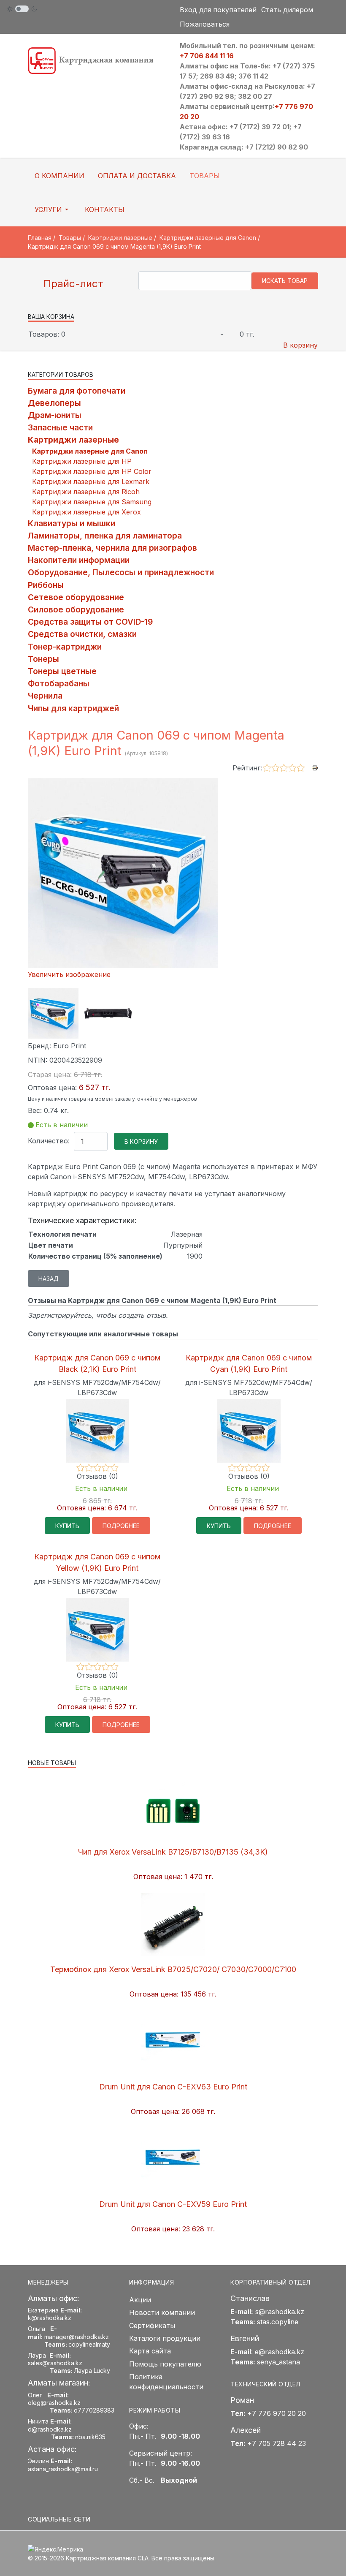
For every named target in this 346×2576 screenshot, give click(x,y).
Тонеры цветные (62, 671)
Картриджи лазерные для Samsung (92, 502)
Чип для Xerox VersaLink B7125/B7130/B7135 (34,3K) (173, 1852)
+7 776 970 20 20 (277, 2413)
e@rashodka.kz (280, 2352)
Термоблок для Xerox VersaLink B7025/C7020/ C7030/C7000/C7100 (173, 1969)
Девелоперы (54, 403)
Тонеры (43, 659)
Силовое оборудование (76, 609)
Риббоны (46, 585)
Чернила (45, 696)
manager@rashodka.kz (77, 2337)
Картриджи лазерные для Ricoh (86, 492)
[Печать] (315, 767)
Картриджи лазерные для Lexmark (91, 481)
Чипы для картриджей (73, 708)
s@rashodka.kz (280, 2312)
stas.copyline (278, 2322)
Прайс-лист (72, 284)
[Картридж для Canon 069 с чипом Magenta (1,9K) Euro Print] (53, 1013)
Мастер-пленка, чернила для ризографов (112, 548)
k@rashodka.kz (50, 2318)
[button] (53, 209)
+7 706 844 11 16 (207, 56)
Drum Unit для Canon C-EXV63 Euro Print (173, 2087)
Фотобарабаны (59, 683)
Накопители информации (79, 560)
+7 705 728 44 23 (277, 2443)
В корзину (300, 345)
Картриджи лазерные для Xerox (86, 512)
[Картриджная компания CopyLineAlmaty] (97, 60)
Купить (67, 1526)
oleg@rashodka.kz (54, 2403)
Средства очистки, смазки (82, 634)
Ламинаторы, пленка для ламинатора (105, 536)
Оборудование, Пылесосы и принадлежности (121, 572)
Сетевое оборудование (76, 597)
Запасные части (60, 427)
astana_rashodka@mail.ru (63, 2469)
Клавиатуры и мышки (72, 523)
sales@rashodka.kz (55, 2363)
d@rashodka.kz (50, 2429)
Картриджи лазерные (73, 440)
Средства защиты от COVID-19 (90, 622)
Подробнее (121, 1526)
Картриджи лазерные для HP (82, 461)
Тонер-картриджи (65, 647)
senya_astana (278, 2362)
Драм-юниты (55, 415)
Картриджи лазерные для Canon (90, 451)
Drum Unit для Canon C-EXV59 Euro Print (173, 2204)
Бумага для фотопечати (77, 391)
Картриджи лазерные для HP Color (92, 471)
